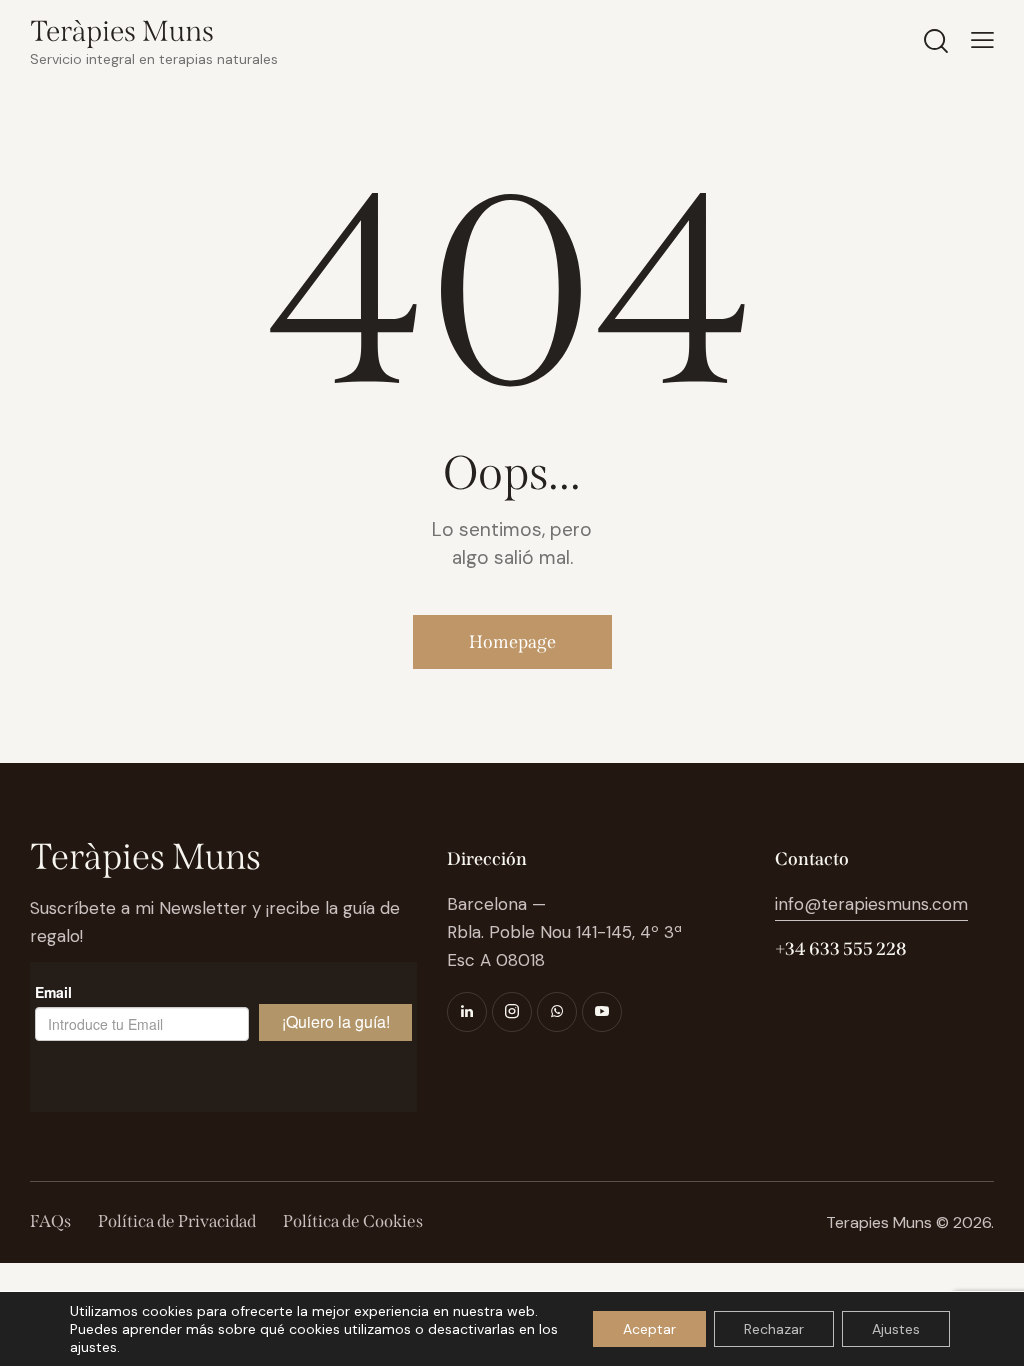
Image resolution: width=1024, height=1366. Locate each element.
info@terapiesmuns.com (871, 904)
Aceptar (649, 1329)
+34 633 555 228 (840, 949)
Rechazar (774, 1329)
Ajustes (896, 1329)
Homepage (512, 642)
